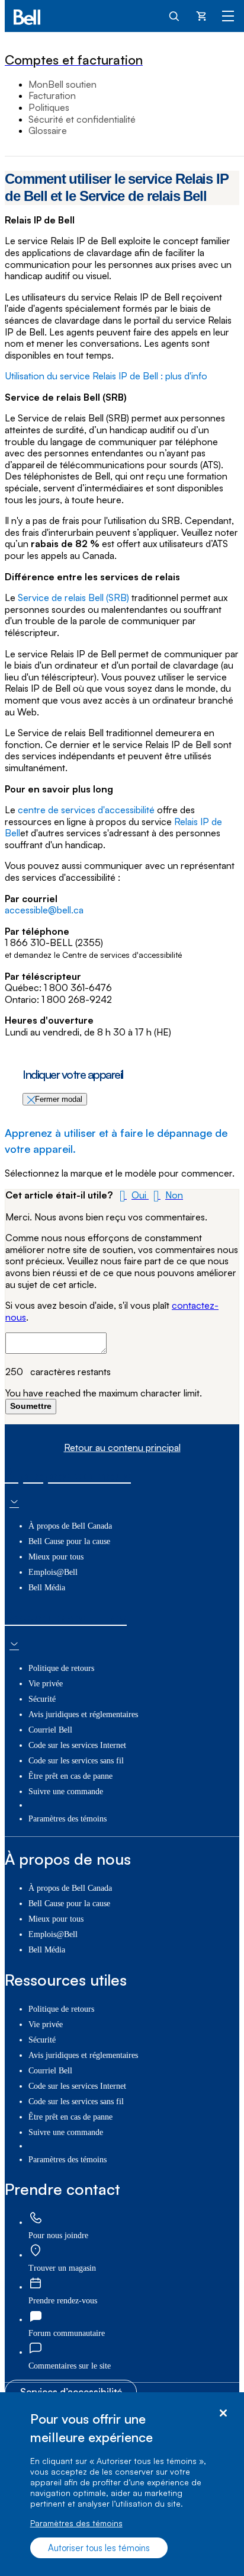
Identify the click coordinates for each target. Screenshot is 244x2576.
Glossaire (48, 130)
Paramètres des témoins (76, 2523)
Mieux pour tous (56, 1557)
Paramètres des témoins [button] (68, 1819)
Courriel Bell (50, 1730)
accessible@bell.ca (44, 910)
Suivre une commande (66, 1792)
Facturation (52, 95)
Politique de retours (61, 1668)
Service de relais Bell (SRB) (73, 597)
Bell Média (47, 1588)
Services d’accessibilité (71, 2392)
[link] (36, 2219)
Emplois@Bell (53, 1572)
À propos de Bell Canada (70, 1526)
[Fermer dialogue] (223, 2413)
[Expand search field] (175, 15)
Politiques (49, 107)
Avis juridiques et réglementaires (83, 1714)
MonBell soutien (62, 84)
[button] (132, 1195)
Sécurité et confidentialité (82, 119)
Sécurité (42, 1699)
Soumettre (31, 1406)
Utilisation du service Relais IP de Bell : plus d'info (106, 376)
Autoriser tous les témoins (99, 2548)
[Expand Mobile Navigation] (228, 15)
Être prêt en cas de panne (70, 1776)
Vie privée (46, 1684)
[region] (122, 2484)
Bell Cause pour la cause (69, 1541)
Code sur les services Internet (77, 1745)
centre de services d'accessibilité (87, 810)
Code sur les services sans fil (76, 1761)
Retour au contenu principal (122, 1448)
